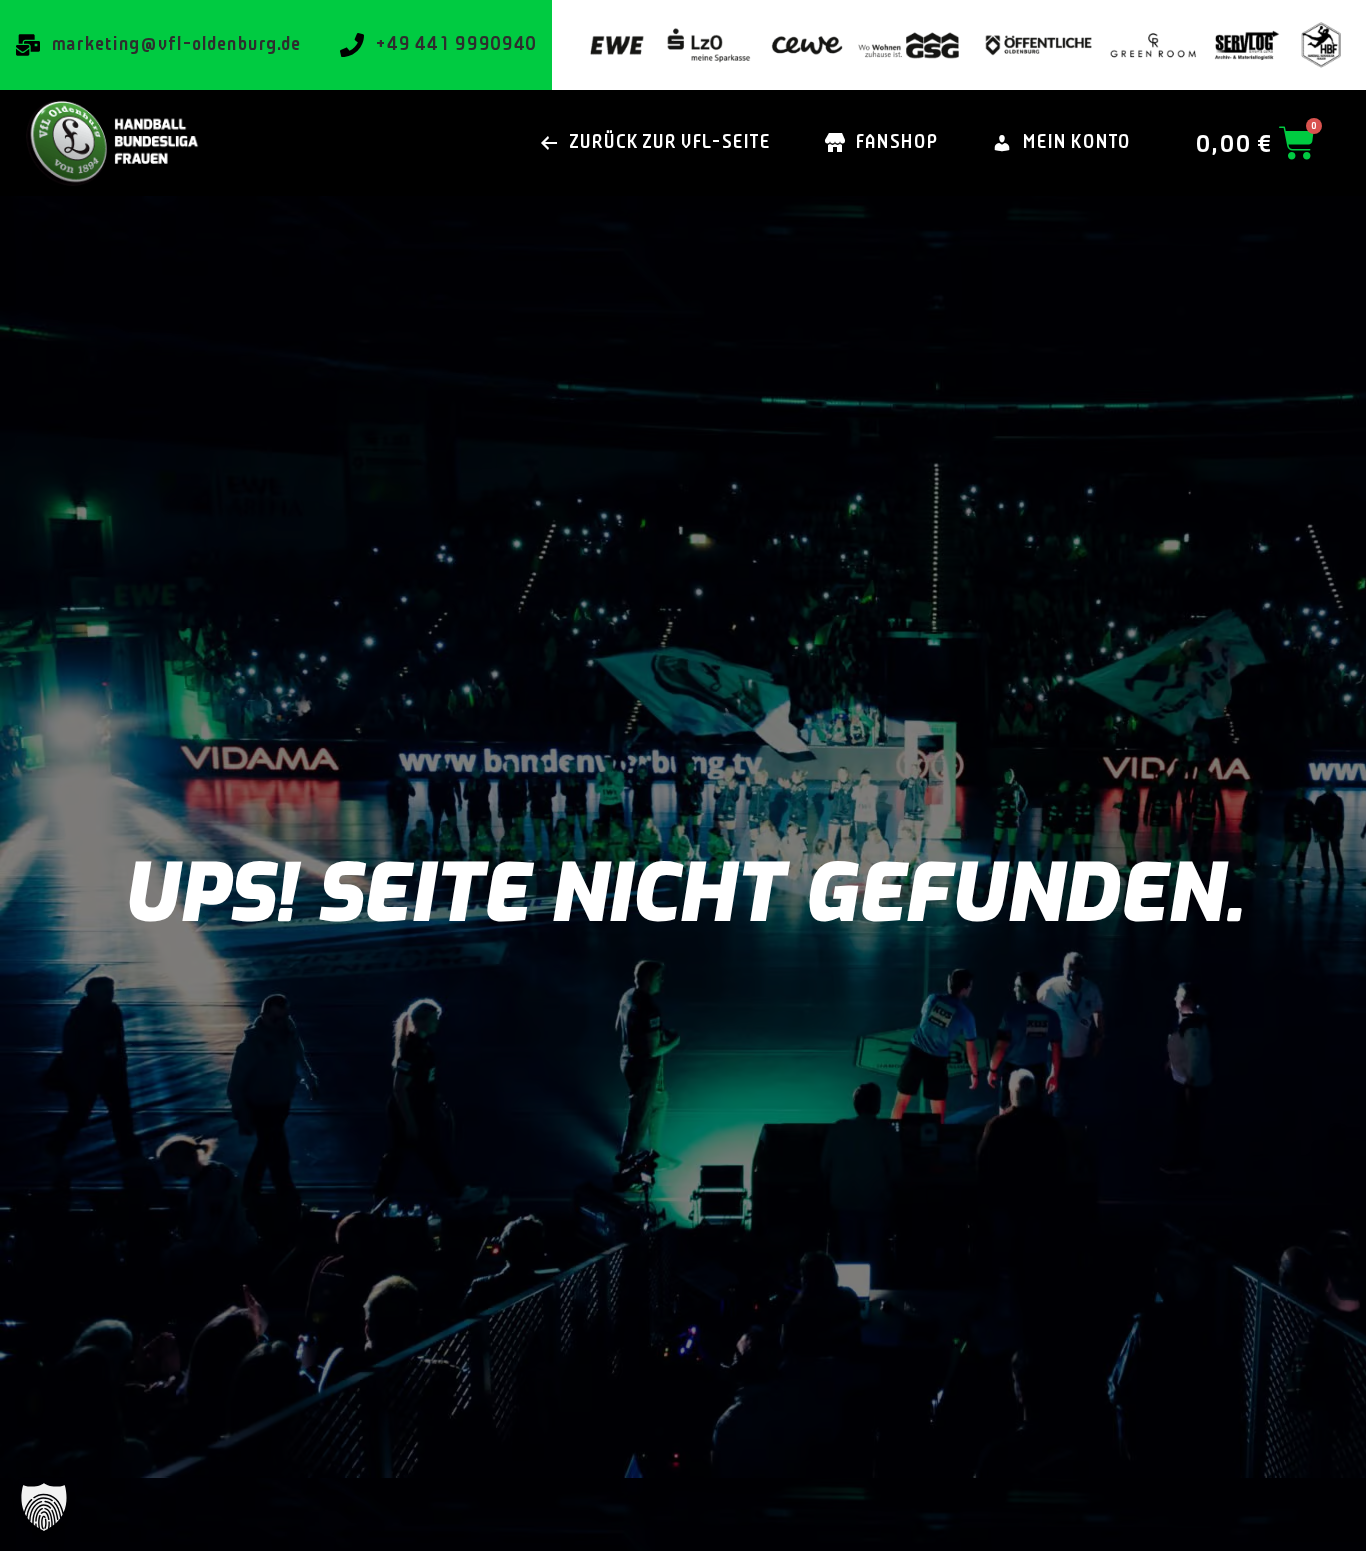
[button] (44, 1507)
